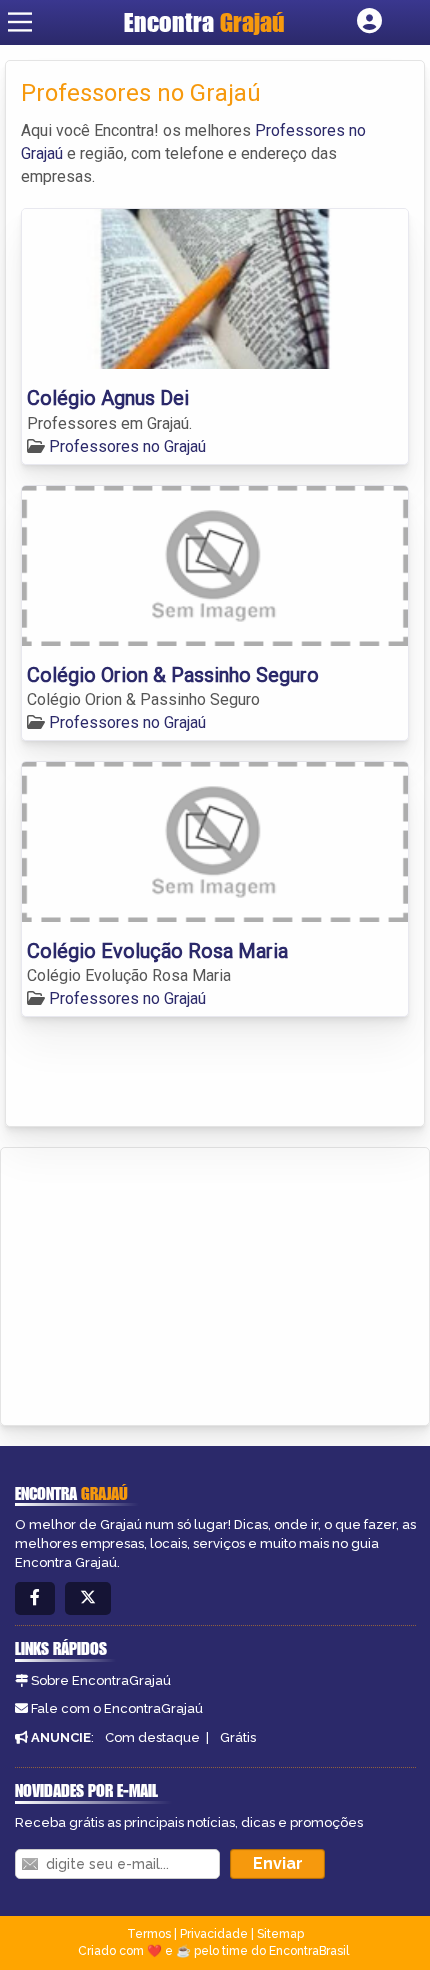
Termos (149, 1934)
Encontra (204, 22)
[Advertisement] (166, 1283)
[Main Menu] (20, 22)
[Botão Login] (369, 22)
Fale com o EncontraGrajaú (117, 1708)
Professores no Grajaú (127, 446)
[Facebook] (35, 1598)
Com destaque (152, 1737)
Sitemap (280, 1934)
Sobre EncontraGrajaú (101, 1680)
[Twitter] (88, 1598)
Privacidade (214, 1934)
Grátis (238, 1737)
